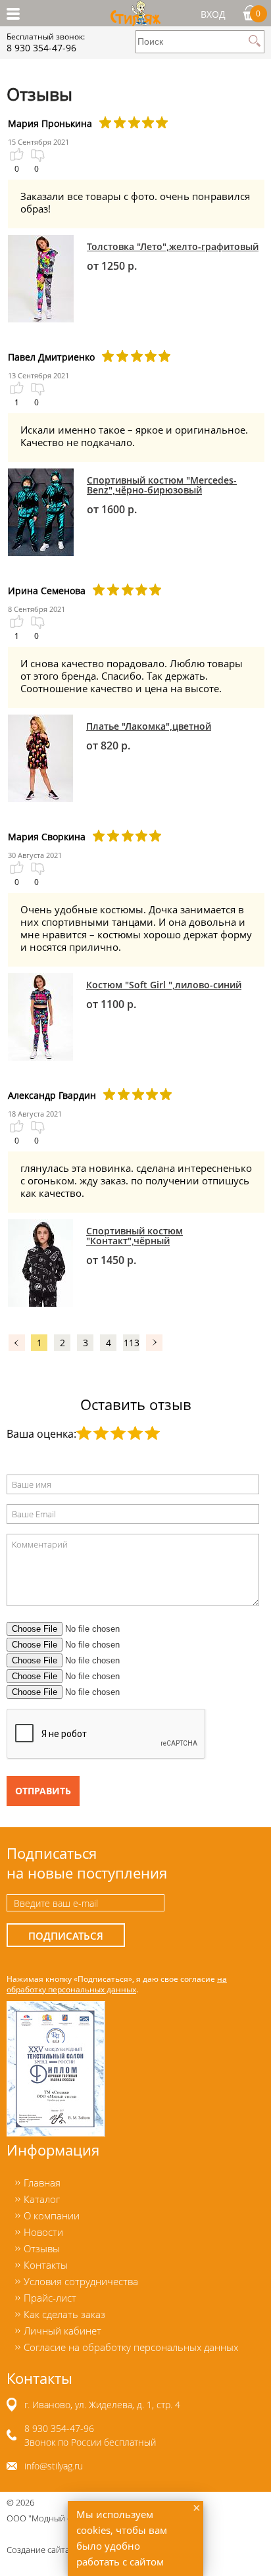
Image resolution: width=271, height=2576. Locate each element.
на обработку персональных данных (117, 1984)
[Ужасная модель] (84, 1433)
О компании (52, 2215)
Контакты (46, 2265)
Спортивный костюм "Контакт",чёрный (135, 1236)
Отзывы (42, 2248)
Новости (43, 2232)
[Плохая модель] (101, 1433)
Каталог (42, 2199)
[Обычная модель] (118, 1433)
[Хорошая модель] (135, 1433)
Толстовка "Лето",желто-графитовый (173, 246)
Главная (42, 2183)
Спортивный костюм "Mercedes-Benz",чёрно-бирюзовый (162, 485)
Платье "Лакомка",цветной (149, 726)
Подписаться (66, 1936)
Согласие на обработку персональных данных (131, 2347)
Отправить (43, 1791)
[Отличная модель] (152, 1433)
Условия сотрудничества (81, 2281)
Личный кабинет (62, 2331)
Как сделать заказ (64, 2314)
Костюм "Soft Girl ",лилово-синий (164, 985)
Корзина (258, 13)
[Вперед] (154, 1342)
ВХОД (213, 14)
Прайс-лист (50, 2298)
